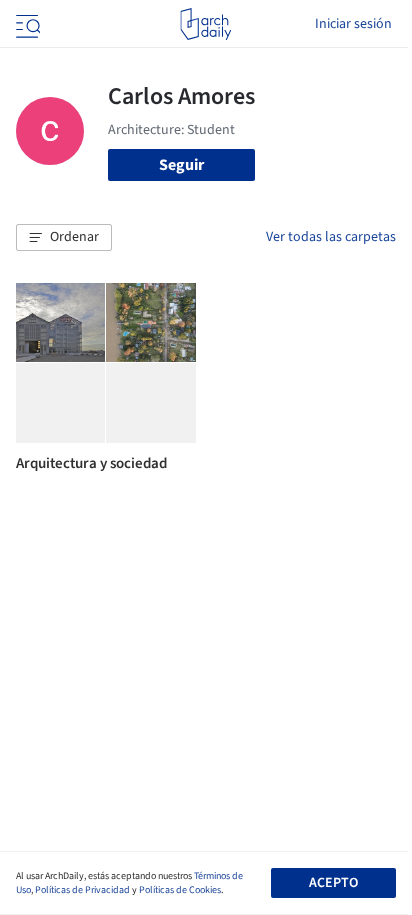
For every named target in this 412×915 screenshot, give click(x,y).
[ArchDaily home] (205, 24)
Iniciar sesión (353, 24)
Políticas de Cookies (180, 890)
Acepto (333, 883)
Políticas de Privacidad (82, 890)
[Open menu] (26, 24)
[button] (64, 238)
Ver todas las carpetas (331, 237)
